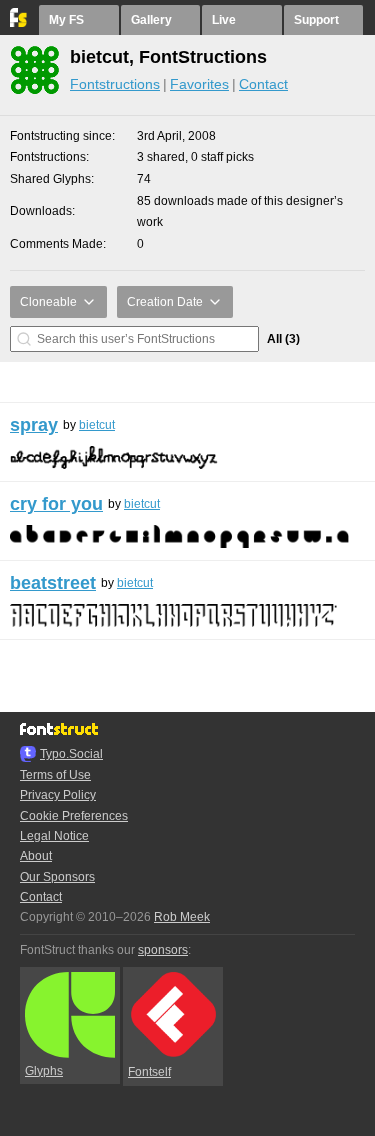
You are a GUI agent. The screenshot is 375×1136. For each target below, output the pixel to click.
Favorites (199, 84)
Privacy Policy (58, 795)
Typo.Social (71, 754)
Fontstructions (115, 84)
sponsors (163, 950)
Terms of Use (55, 775)
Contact (263, 84)
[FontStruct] (19, 23)
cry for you (56, 504)
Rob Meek (182, 917)
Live (224, 20)
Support (316, 20)
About (36, 856)
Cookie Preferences (74, 816)
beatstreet (53, 583)
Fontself (149, 1072)
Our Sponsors (57, 877)
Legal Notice (54, 836)
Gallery (151, 20)
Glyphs (44, 1071)
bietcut (97, 425)
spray (34, 425)
